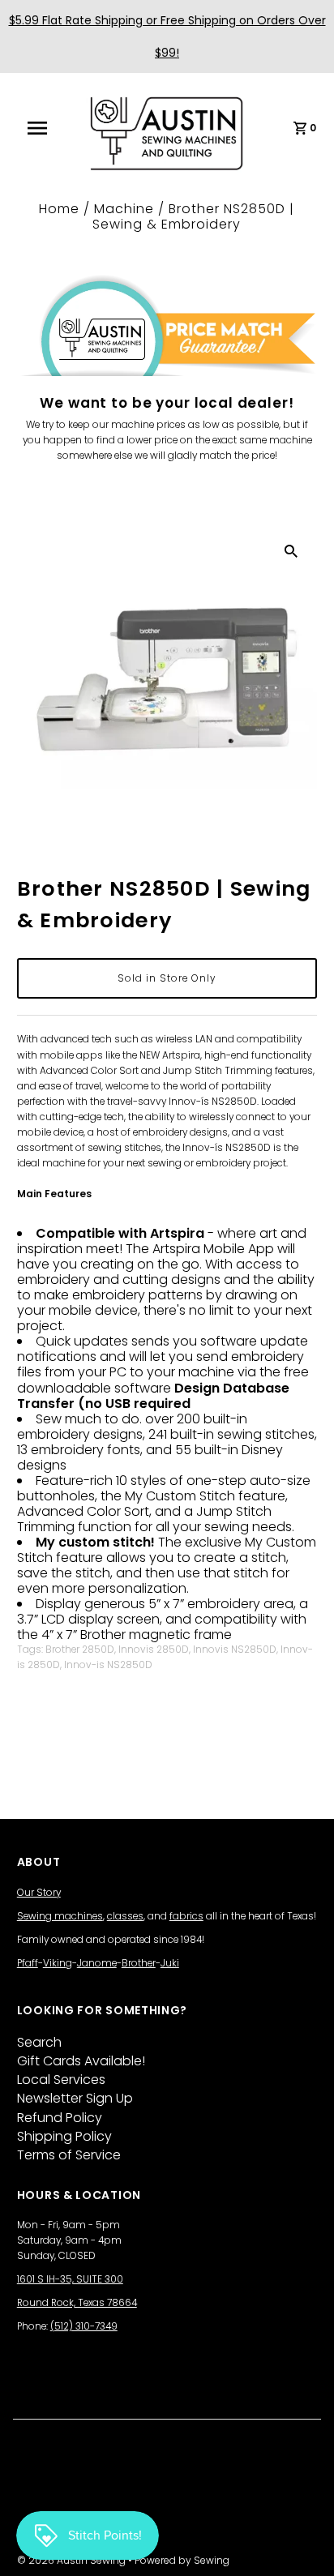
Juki (170, 1963)
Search (39, 2042)
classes (125, 1916)
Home (59, 209)
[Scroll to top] (302, 2544)
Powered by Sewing (182, 2560)
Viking (58, 1963)
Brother (139, 1963)
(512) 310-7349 (84, 2326)
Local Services (61, 2080)
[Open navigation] (45, 128)
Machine (124, 209)
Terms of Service (69, 2155)
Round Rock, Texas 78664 (77, 2303)
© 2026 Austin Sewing (73, 2560)
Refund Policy (60, 2118)
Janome (97, 1963)
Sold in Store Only (167, 978)
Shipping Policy (64, 2136)
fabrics (186, 1916)
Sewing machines (60, 1916)
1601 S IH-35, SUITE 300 (70, 2279)
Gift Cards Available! (81, 2061)
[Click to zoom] (291, 550)
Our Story (39, 1893)
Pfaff (28, 1963)
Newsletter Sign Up (75, 2098)
